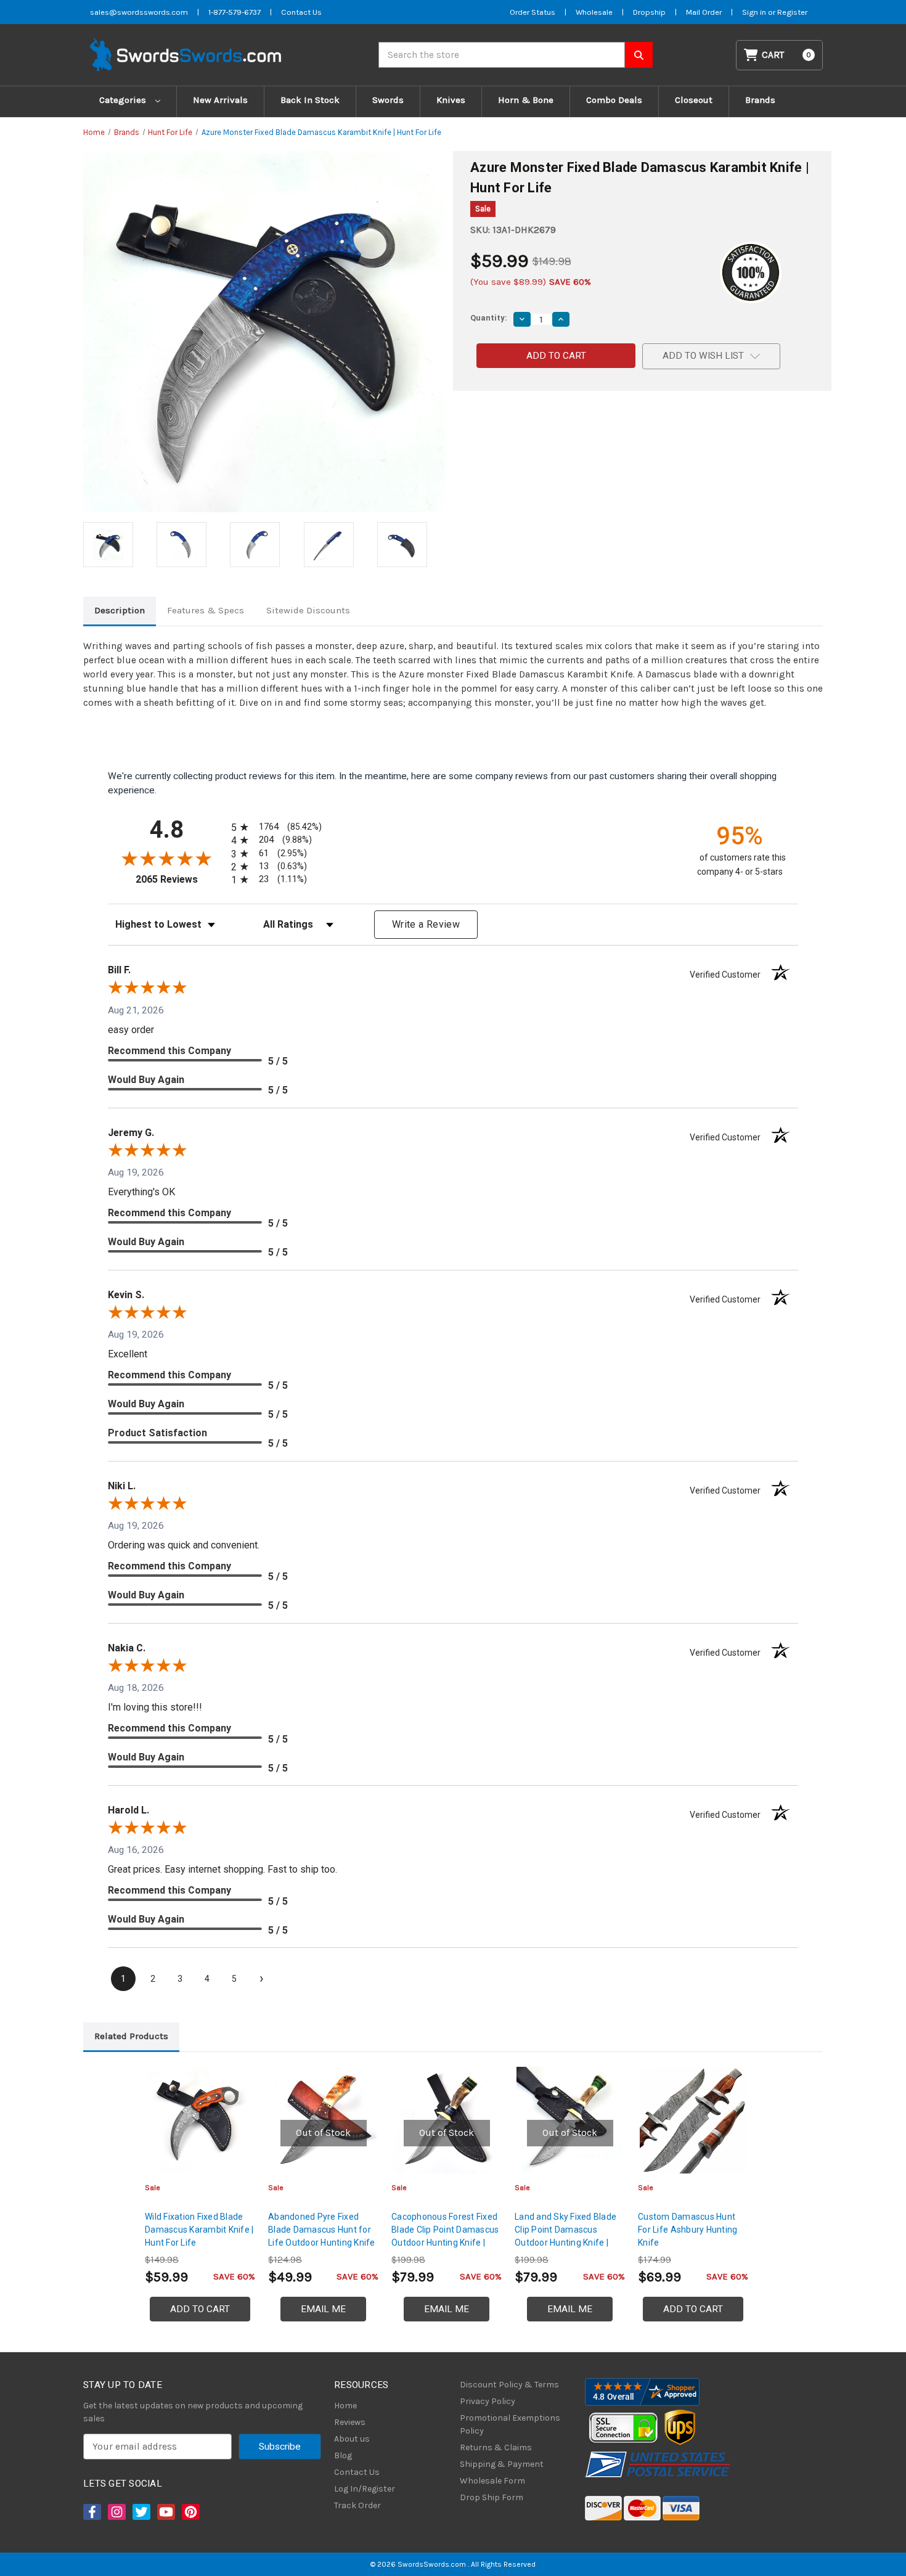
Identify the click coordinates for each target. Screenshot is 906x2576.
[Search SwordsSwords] (639, 55)
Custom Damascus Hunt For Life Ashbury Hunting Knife (688, 2230)
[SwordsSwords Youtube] (165, 2512)
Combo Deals (614, 100)
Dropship (649, 12)
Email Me (323, 2309)
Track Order (357, 2505)
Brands (760, 100)
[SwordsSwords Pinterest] (190, 2512)
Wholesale (594, 12)
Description (120, 610)
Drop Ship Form (492, 2497)
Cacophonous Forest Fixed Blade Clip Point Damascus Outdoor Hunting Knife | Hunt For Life (445, 2236)
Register (792, 12)
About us (352, 2439)
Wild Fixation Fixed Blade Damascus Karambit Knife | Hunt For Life (199, 2230)
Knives (451, 100)
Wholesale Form (492, 2481)
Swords (388, 100)
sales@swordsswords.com (139, 12)
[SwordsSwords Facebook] (91, 2512)
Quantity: (489, 318)
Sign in (755, 12)
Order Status (533, 12)
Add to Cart (200, 2309)
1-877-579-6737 (235, 12)
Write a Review (426, 924)
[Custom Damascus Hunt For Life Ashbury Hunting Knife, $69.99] (693, 2120)
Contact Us (301, 12)
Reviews (350, 2422)
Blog (343, 2455)
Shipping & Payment (502, 2464)
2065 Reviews (180, 879)
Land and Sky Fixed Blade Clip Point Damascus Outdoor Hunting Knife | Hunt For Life (565, 2236)
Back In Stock (310, 100)
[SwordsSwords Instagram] (116, 2512)
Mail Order (704, 12)
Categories (124, 100)
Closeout (694, 100)
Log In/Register (365, 2489)
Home (345, 2406)
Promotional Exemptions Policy (510, 2424)
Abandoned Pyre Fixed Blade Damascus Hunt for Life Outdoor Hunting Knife (322, 2230)
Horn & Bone (526, 100)
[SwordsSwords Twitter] (141, 2512)
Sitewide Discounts (308, 610)
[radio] (274, 827)
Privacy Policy (488, 2401)
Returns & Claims (496, 2447)
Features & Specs (206, 610)
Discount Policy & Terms (509, 2385)
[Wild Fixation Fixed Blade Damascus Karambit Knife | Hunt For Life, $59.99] (200, 2120)
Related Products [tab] (131, 2036)
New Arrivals (220, 100)
